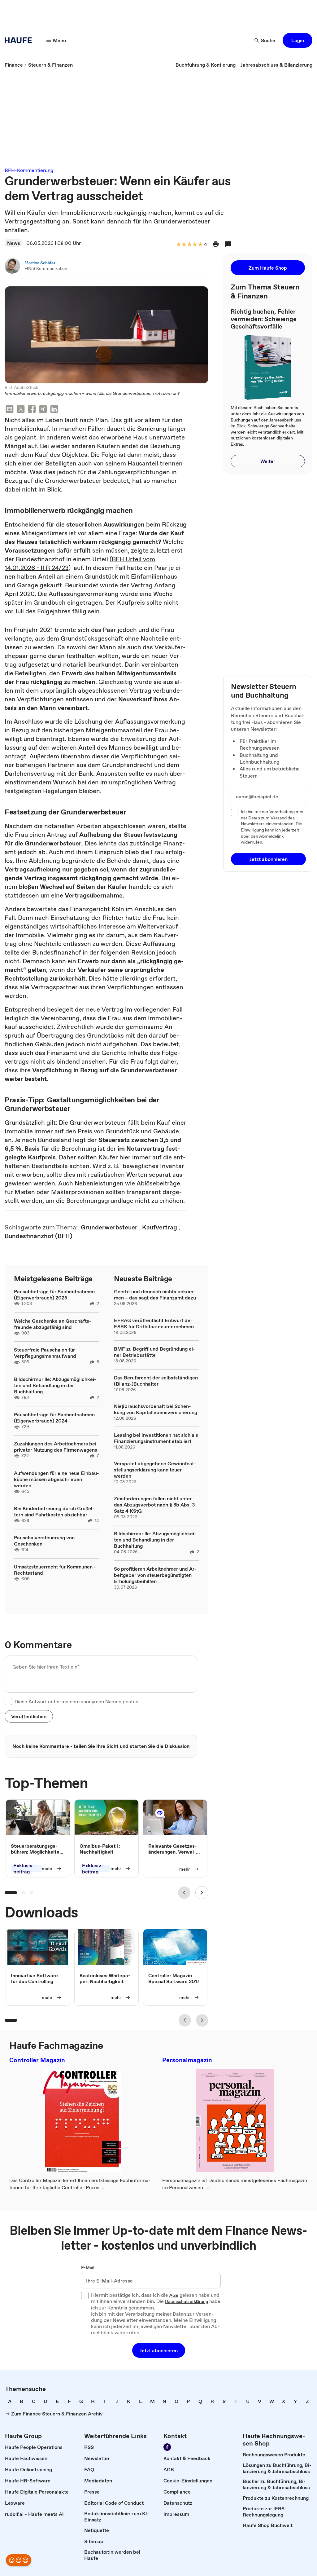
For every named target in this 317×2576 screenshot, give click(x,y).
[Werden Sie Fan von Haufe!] (167, 2447)
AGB (174, 2296)
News (14, 243)
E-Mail (88, 2268)
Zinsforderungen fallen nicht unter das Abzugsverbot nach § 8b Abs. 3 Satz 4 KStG (154, 1505)
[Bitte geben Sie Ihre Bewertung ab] (200, 245)
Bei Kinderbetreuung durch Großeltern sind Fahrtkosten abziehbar (54, 1511)
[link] (14, 65)
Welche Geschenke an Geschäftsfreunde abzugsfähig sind (53, 1324)
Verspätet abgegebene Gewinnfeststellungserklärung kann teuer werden (155, 1470)
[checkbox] (8, 1701)
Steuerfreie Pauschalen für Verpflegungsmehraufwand (45, 1353)
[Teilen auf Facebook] (32, 410)
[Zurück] (184, 1893)
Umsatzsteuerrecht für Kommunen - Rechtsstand (55, 1570)
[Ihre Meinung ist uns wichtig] (19, 2560)
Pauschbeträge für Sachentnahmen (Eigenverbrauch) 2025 (54, 1295)
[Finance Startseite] (20, 40)
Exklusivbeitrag (24, 1869)
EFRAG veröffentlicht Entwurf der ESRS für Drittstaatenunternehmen (154, 1323)
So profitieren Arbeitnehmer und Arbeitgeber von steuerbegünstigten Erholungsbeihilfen (155, 1575)
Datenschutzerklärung (187, 2302)
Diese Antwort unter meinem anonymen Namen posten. (77, 1701)
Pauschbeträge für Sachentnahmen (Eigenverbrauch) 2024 (54, 1418)
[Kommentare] (228, 244)
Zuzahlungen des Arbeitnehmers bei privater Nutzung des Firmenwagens (56, 1447)
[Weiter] (202, 1893)
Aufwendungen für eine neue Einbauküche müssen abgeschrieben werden (56, 1479)
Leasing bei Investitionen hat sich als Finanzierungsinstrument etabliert (156, 1438)
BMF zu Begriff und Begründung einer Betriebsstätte (154, 1352)
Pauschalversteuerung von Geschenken (44, 1541)
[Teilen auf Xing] (43, 410)
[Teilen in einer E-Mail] (10, 410)
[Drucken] (216, 244)
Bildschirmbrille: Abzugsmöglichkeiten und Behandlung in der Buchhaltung (55, 1385)
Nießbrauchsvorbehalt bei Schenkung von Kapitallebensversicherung (156, 1409)
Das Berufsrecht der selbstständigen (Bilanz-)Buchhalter (156, 1381)
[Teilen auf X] (21, 410)
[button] (297, 40)
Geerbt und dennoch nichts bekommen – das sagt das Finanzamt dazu (155, 1295)
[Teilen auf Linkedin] (54, 410)
